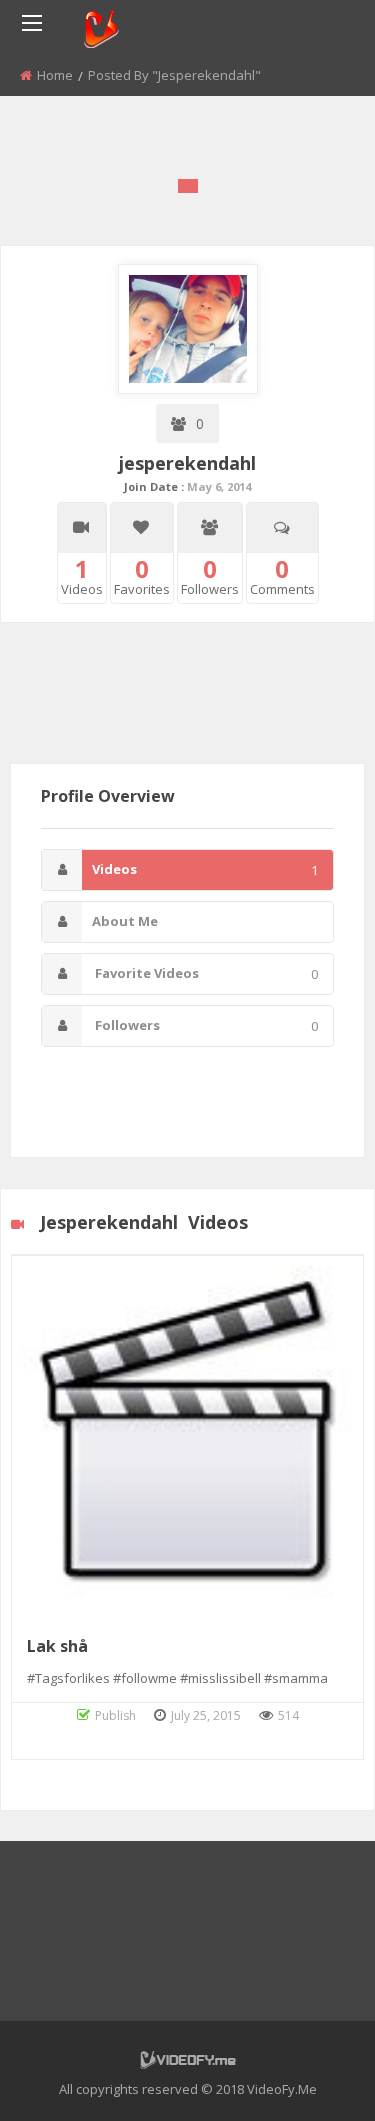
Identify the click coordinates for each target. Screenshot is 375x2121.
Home (55, 75)
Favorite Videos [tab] (205, 973)
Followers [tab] (205, 1025)
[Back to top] (310, 2076)
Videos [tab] (205, 869)
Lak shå (57, 1646)
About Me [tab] (125, 921)
